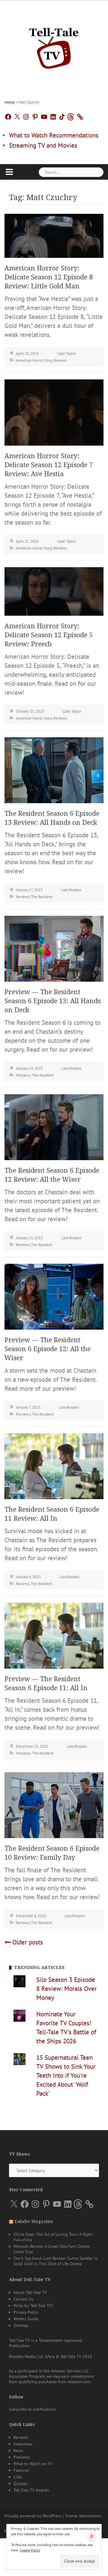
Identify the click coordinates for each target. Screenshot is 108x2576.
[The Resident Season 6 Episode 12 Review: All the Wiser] (54, 1126)
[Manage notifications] (92, 2536)
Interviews (23, 2444)
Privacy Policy (26, 2312)
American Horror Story (34, 360)
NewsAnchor (90, 2516)
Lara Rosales (71, 890)
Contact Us (23, 2299)
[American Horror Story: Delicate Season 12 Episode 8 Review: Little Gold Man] (54, 235)
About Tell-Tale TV (30, 2292)
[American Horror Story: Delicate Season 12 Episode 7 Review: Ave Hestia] (54, 412)
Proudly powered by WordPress (33, 2516)
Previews (23, 1075)
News (18, 2451)
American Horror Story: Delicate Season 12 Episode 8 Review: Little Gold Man (49, 277)
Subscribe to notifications (33, 2409)
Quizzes (21, 2483)
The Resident (42, 897)
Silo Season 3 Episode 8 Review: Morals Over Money (66, 1989)
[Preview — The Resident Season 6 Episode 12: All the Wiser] (54, 1296)
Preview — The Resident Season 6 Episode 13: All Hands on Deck (53, 1001)
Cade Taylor (66, 354)
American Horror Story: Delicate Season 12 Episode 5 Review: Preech (49, 635)
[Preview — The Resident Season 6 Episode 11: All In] (54, 1635)
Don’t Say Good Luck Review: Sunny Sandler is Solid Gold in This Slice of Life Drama (55, 2261)
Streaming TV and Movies (43, 145)
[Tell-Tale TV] (54, 46)
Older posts (28, 1942)
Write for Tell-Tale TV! (33, 2306)
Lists (18, 2477)
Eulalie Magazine (34, 2221)
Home (10, 102)
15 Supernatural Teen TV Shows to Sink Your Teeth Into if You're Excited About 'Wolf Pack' (66, 2075)
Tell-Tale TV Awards (31, 2490)
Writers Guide (26, 2319)
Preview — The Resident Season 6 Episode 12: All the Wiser (48, 1349)
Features (21, 2470)
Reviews (60, 360)
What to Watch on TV (33, 2464)
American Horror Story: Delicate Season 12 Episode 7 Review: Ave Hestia (49, 465)
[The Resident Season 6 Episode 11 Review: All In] (54, 1465)
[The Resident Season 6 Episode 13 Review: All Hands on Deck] (54, 769)
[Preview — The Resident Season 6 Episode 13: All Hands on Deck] (54, 948)
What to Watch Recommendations (54, 135)
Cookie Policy (30, 2550)
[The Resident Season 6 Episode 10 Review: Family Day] (54, 1804)
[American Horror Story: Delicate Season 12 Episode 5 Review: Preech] (54, 591)
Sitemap (21, 2325)
